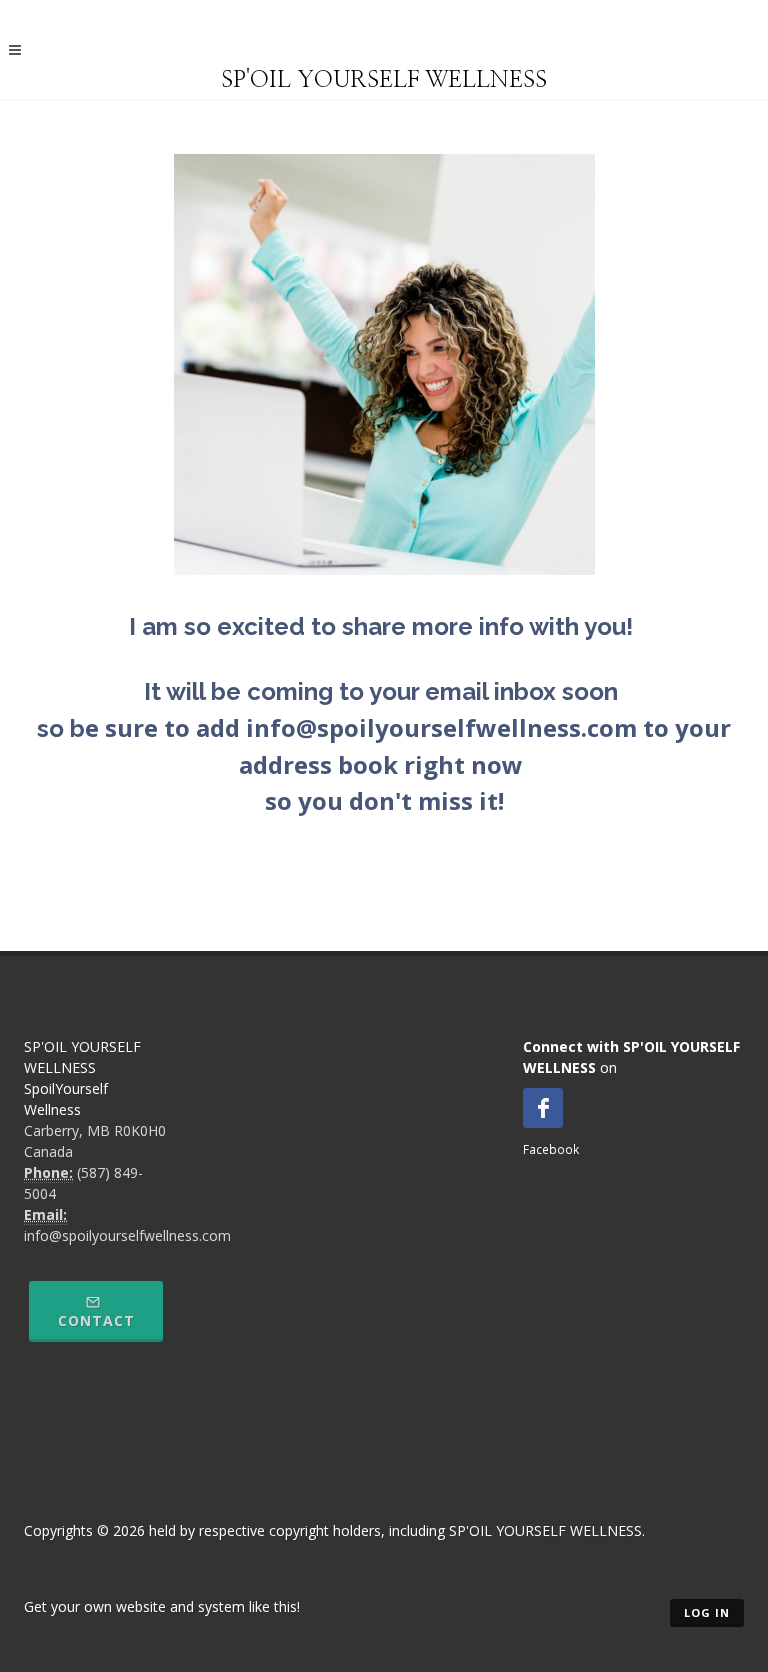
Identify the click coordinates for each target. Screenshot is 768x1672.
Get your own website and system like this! (162, 1606)
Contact (96, 1320)
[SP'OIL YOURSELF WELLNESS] (384, 47)
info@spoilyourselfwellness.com (127, 1235)
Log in (707, 1612)
